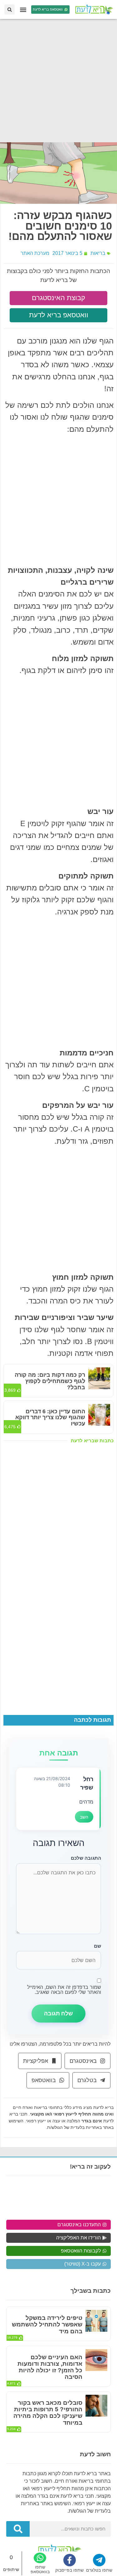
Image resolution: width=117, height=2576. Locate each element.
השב (84, 1817)
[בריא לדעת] (93, 10)
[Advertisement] (58, 81)
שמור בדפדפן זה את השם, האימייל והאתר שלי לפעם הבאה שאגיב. (64, 1989)
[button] (23, 10)
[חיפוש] (18, 2529)
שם (97, 1946)
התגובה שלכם (86, 1858)
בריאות (98, 253)
